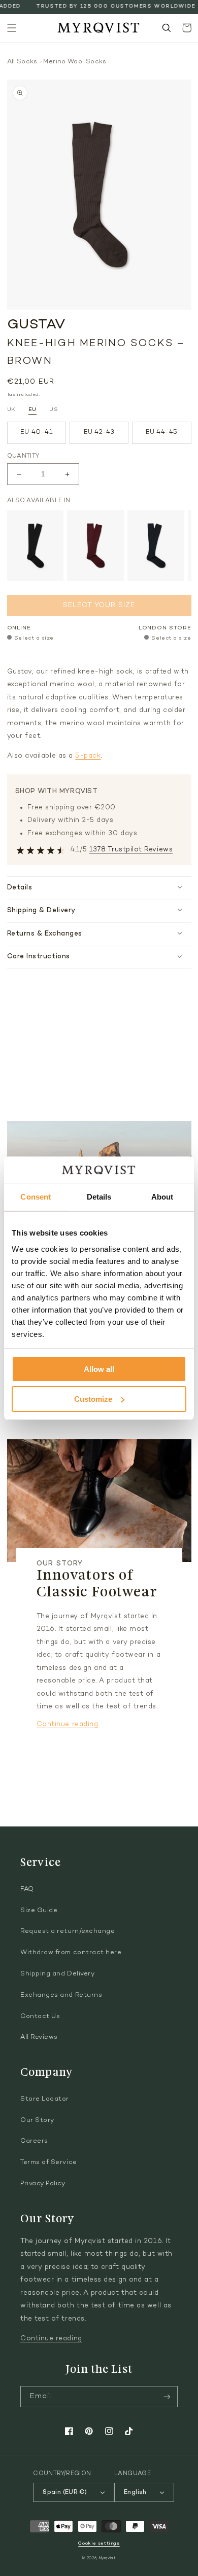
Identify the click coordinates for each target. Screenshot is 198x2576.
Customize (93, 1399)
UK (11, 410)
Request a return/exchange (68, 1931)
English (135, 2492)
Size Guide (39, 1911)
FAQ (27, 1889)
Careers (34, 2141)
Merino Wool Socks (75, 62)
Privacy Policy (43, 2184)
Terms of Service (49, 2162)
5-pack (88, 756)
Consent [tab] (36, 1197)
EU (32, 410)
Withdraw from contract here (71, 1953)
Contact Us (40, 2017)
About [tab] (162, 1197)
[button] (12, 28)
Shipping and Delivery (57, 1974)
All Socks (22, 62)
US (54, 410)
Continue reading (68, 1725)
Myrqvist (108, 2559)
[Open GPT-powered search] (167, 28)
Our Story (37, 2120)
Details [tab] (99, 1197)
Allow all (99, 1369)
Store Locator (45, 2099)
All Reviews (39, 2037)
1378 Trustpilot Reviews (131, 850)
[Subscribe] (167, 2397)
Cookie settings (99, 2543)
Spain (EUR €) (65, 2492)
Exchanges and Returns (61, 1995)
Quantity (23, 456)
